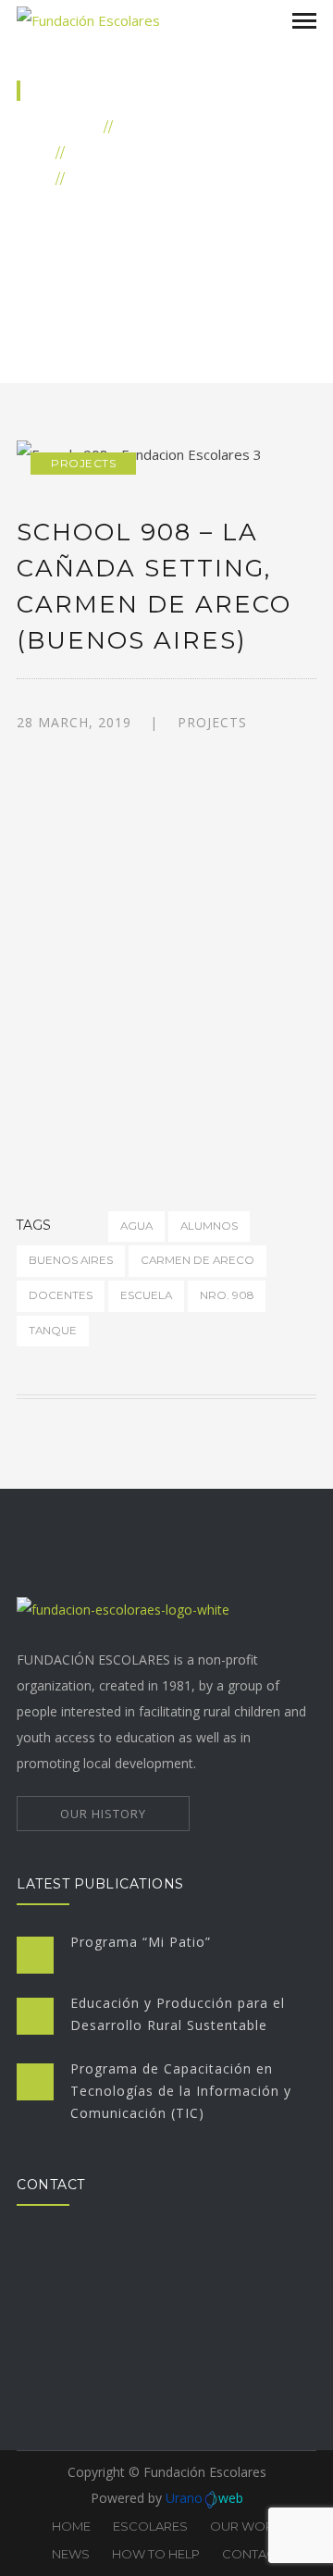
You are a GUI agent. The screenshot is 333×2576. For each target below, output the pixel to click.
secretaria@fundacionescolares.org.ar (144, 2350)
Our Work (246, 2526)
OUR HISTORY (103, 1814)
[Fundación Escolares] (88, 19)
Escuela (146, 1295)
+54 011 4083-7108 (90, 2377)
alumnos (209, 1226)
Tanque (53, 1331)
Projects (113, 152)
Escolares (150, 2526)
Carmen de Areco (197, 1260)
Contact (252, 2554)
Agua (136, 1226)
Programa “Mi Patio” (141, 1942)
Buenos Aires (71, 1260)
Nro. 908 (227, 1295)
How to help (156, 2554)
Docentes (61, 1295)
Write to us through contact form (131, 2403)
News (71, 2554)
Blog (143, 126)
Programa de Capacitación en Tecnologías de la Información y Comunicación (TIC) (181, 2091)
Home (73, 126)
